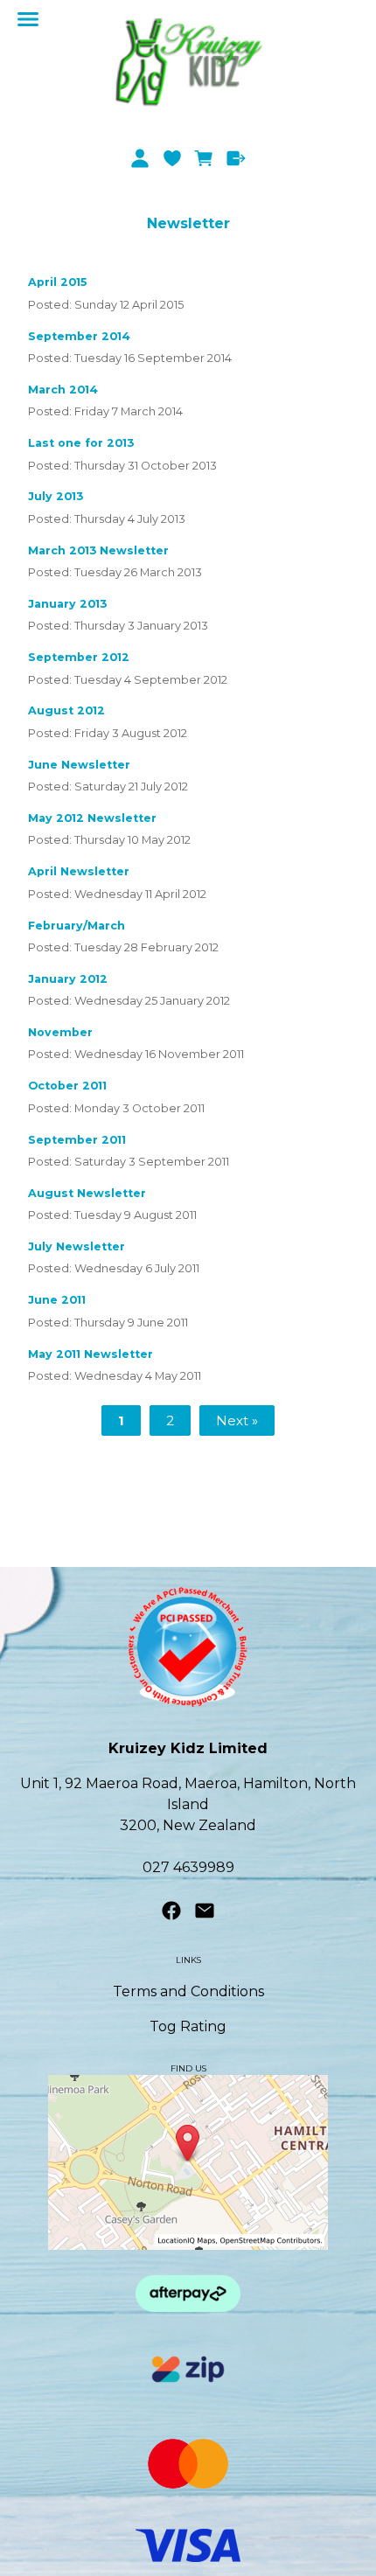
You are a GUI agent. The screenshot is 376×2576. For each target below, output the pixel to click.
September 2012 (79, 657)
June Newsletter (79, 765)
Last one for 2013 (81, 443)
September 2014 (79, 336)
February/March (77, 926)
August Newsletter (87, 1193)
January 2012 (68, 979)
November (60, 1032)
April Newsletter (79, 871)
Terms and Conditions (188, 1991)
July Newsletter (77, 1246)
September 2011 (77, 1140)
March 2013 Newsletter (98, 550)
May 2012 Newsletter (92, 818)
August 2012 (66, 710)
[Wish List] (172, 158)
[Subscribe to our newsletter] (205, 1915)
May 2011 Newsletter (91, 1354)
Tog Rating (188, 2026)
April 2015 (57, 282)
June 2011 (57, 1300)
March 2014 (63, 390)
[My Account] (139, 158)
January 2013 (67, 604)
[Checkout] (237, 158)
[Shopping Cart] (204, 158)
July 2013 (56, 496)
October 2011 (67, 1086)
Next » (237, 1421)
